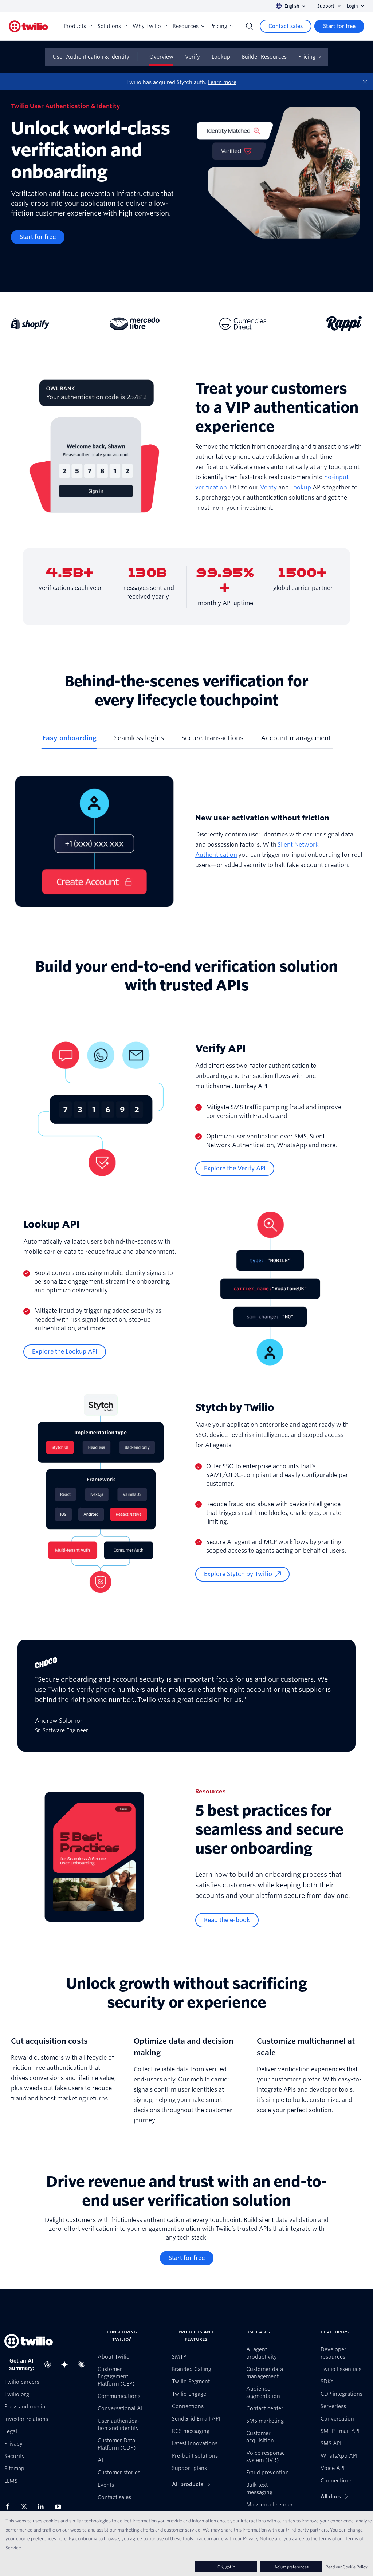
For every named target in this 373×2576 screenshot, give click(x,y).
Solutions (109, 26)
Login (352, 6)
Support (326, 6)
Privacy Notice (258, 2538)
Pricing (219, 26)
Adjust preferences (291, 2567)
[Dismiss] (365, 82)
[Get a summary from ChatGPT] (50, 2364)
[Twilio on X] (27, 2506)
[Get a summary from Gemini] (67, 2364)
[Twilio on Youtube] (60, 2506)
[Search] (250, 26)
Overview (161, 57)
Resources (186, 26)
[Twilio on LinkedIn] (43, 2506)
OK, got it (226, 2567)
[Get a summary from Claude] (83, 2364)
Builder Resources (264, 57)
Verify (193, 57)
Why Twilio (147, 26)
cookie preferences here (41, 2538)
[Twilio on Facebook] (10, 2506)
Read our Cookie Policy (347, 2567)
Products (75, 26)
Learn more (222, 82)
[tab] (69, 741)
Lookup (221, 57)
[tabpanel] (186, 841)
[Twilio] (28, 26)
